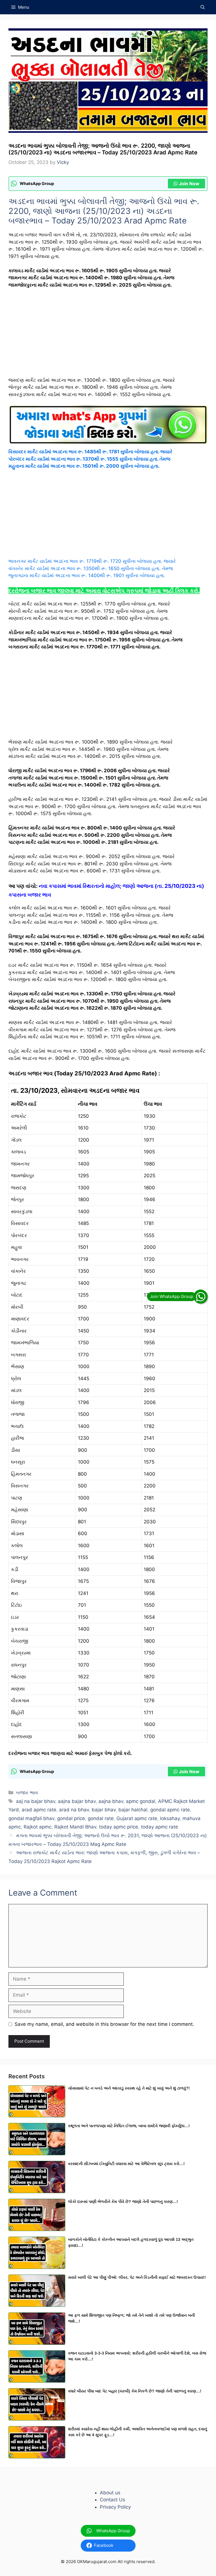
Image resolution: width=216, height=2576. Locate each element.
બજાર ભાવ (27, 1793)
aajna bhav (111, 1801)
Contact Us (112, 2500)
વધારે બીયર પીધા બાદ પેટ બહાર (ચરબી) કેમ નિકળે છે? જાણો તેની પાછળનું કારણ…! (135, 2391)
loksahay (170, 1818)
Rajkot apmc (38, 1827)
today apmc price (119, 1827)
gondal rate (101, 1818)
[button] (203, 7)
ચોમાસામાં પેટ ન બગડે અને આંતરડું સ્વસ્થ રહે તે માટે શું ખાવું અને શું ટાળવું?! (129, 2088)
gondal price (71, 1818)
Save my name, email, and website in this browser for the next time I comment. (104, 2024)
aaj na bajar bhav (36, 1801)
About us (110, 2493)
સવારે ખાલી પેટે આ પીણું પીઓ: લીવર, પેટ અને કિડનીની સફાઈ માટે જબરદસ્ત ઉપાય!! (137, 2277)
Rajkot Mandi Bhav (75, 1827)
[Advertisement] (108, 335)
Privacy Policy (115, 2507)
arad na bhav (74, 1810)
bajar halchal (133, 1810)
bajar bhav (104, 1810)
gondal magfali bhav (31, 1818)
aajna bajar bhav (77, 1801)
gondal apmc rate (170, 1810)
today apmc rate (159, 1827)
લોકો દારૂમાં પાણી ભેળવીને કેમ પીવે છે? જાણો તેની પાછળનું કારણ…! (123, 2202)
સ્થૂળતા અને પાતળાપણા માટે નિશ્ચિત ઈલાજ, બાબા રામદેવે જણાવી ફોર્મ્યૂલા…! (129, 2126)
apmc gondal (141, 1801)
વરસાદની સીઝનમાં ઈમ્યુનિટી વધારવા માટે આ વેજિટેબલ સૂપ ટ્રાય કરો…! (126, 2164)
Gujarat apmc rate (137, 1818)
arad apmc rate (39, 1810)
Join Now (189, 184)
